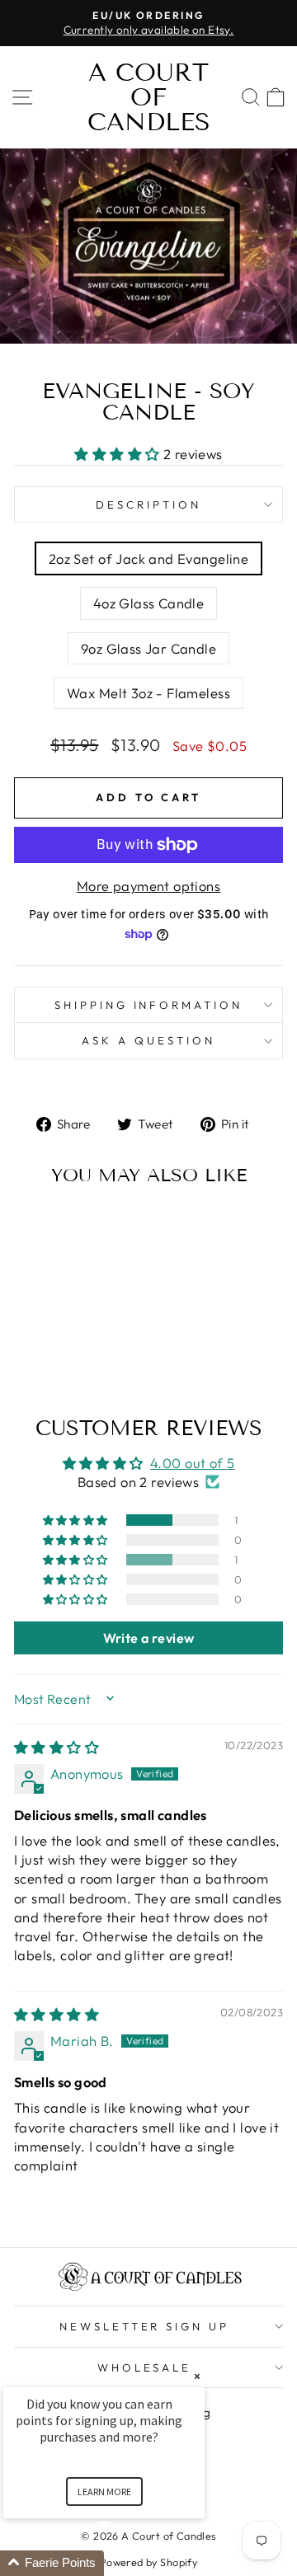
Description (148, 504)
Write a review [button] (149, 1638)
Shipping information (149, 1005)
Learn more (104, 2492)
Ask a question (148, 1040)
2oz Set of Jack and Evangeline (148, 558)
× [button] (197, 2376)
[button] (119, 454)
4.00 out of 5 (192, 1463)
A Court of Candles (149, 97)
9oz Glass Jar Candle (148, 648)
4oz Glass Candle (149, 603)
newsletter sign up (145, 2326)
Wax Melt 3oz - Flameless (148, 693)
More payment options (148, 886)
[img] (57, 1747)
